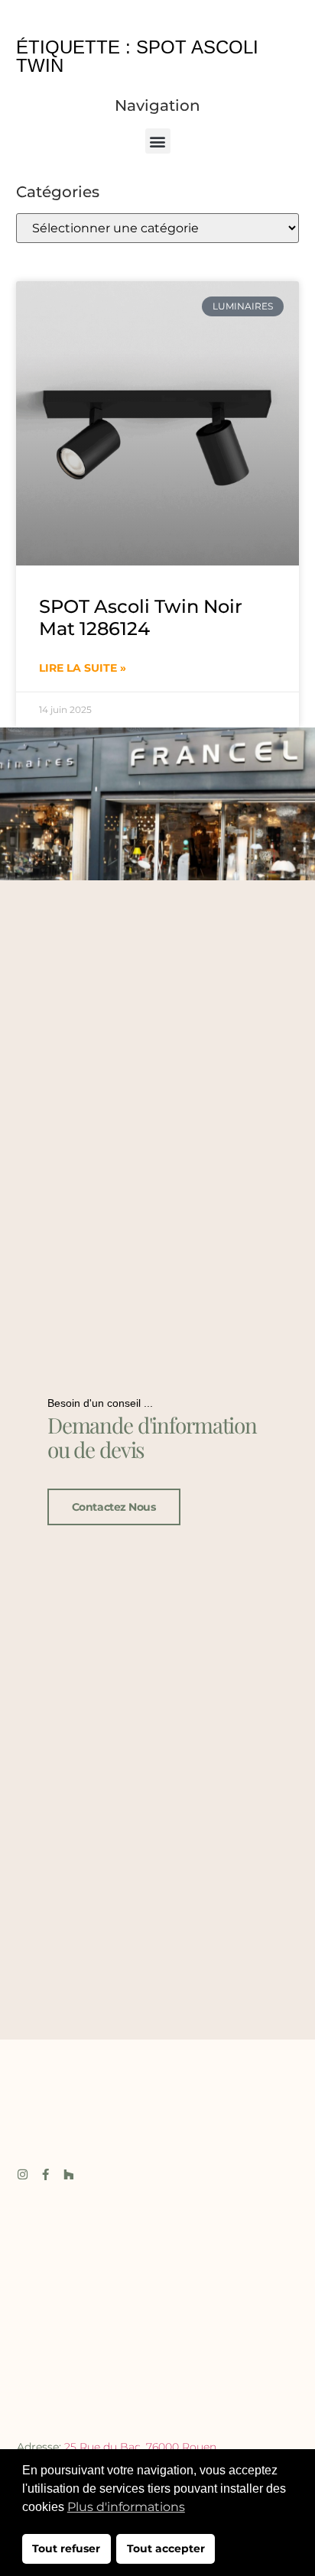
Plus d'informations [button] (126, 2507)
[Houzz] (68, 2174)
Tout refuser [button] (66, 2548)
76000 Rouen (181, 2447)
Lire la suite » (83, 668)
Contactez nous (114, 1507)
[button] (158, 141)
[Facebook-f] (45, 2174)
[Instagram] (23, 2174)
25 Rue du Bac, (105, 2447)
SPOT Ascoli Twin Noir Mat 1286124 (141, 617)
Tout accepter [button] (166, 2548)
